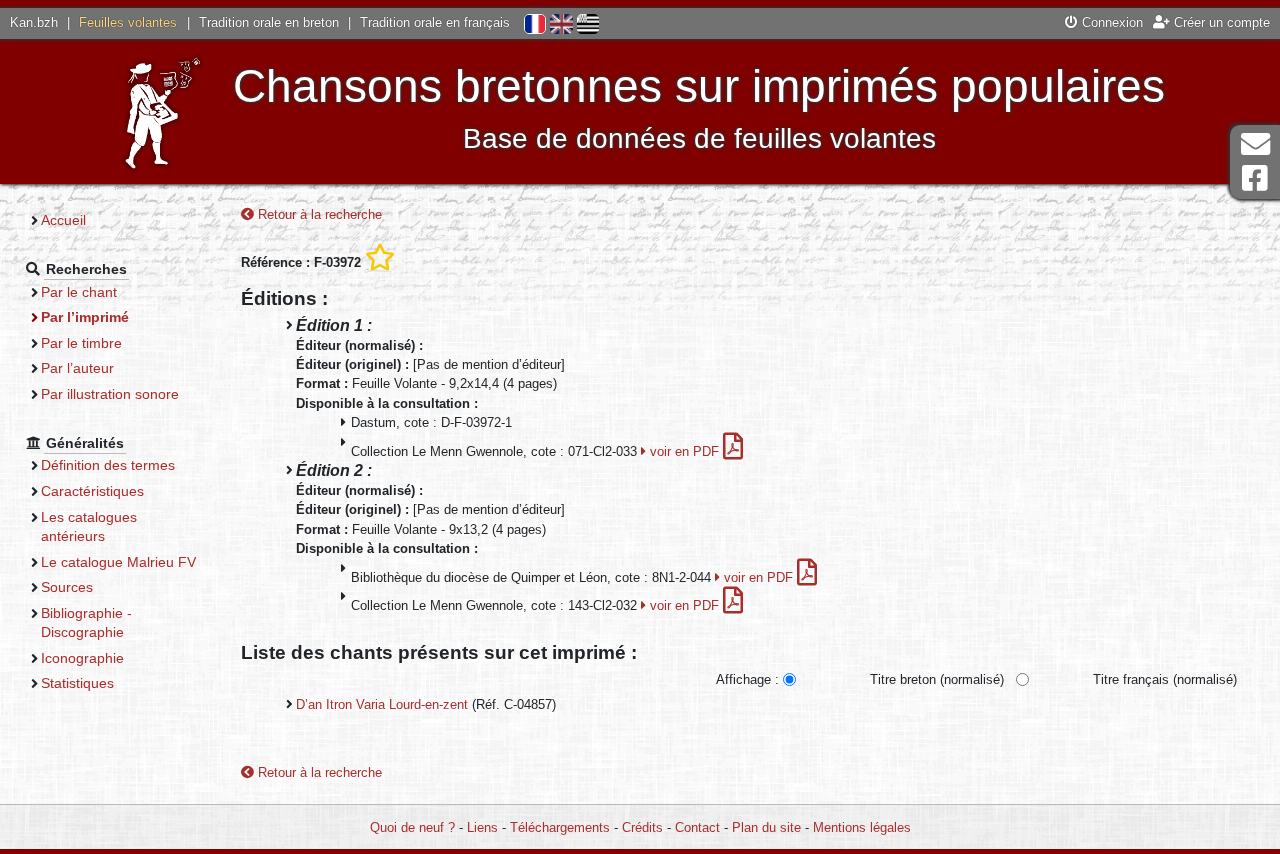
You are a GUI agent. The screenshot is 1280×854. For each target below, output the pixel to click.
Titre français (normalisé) (1165, 679)
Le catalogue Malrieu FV (118, 562)
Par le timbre (81, 343)
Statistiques (77, 683)
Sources (67, 587)
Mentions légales (862, 827)
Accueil (63, 220)
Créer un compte (1220, 22)
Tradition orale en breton (269, 22)
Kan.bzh (34, 22)
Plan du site (766, 827)
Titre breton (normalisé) (937, 679)
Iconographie (82, 658)
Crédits (642, 827)
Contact (697, 827)
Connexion (1110, 22)
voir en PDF (684, 451)
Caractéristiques (92, 491)
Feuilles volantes (128, 22)
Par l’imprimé (85, 317)
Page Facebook (1255, 178)
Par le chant (79, 292)
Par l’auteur (77, 368)
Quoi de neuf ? (412, 827)
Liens (482, 827)
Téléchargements (560, 827)
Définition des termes (108, 465)
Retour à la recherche (318, 214)
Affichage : (747, 679)
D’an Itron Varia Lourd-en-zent (382, 704)
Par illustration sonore (110, 394)
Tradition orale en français (435, 22)
